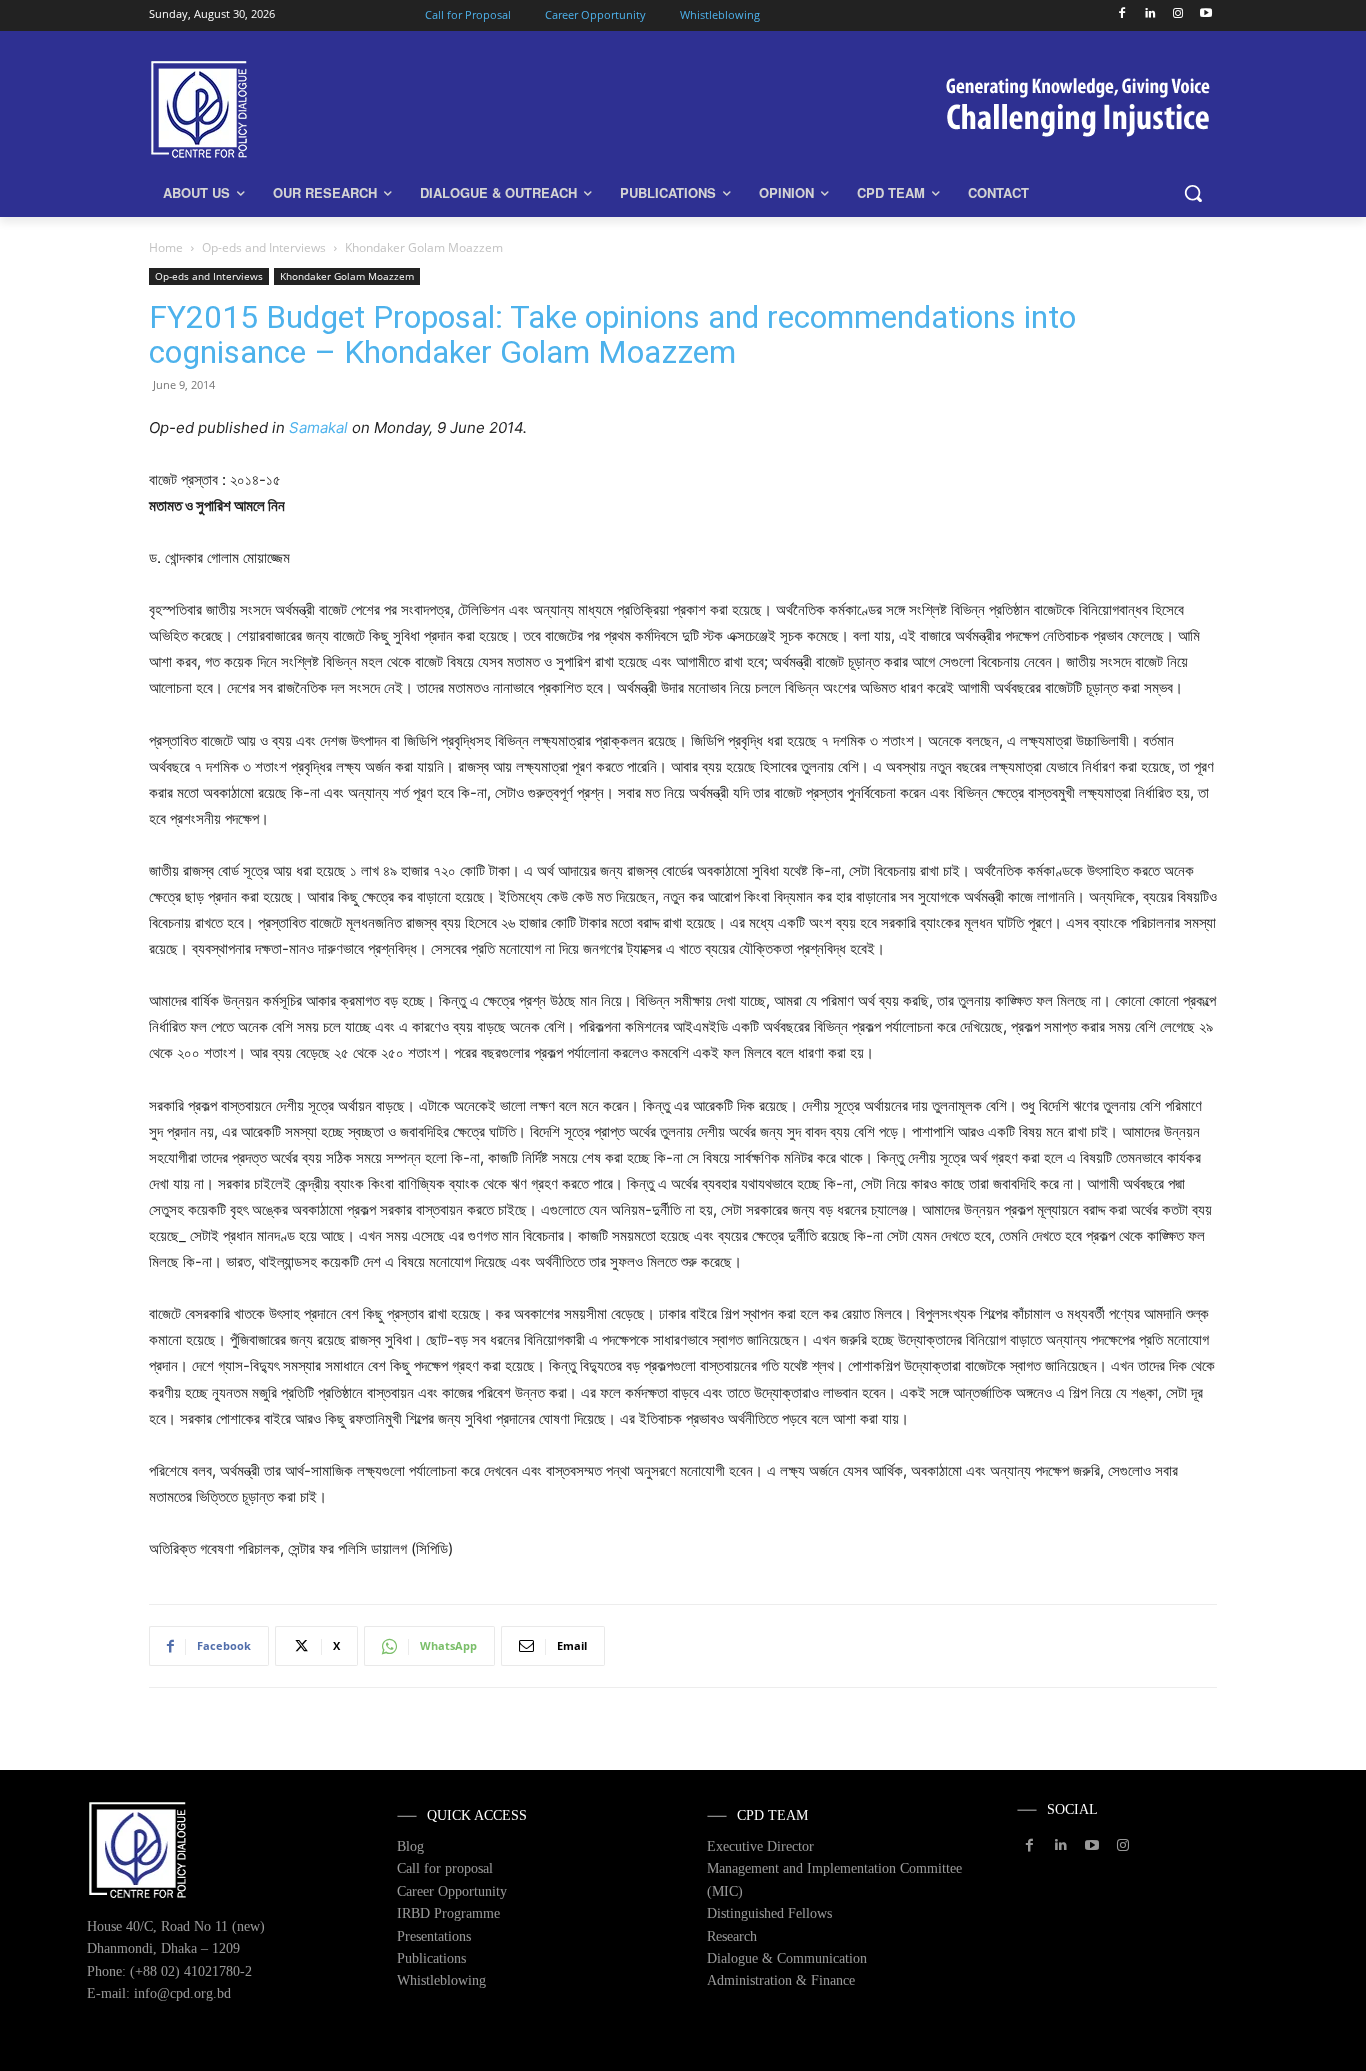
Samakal (318, 427)
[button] (1193, 193)
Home (166, 247)
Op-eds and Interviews (264, 247)
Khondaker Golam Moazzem (347, 276)
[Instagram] (1177, 14)
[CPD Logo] (309, 109)
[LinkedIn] (1150, 14)
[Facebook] (1122, 14)
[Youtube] (1205, 14)
